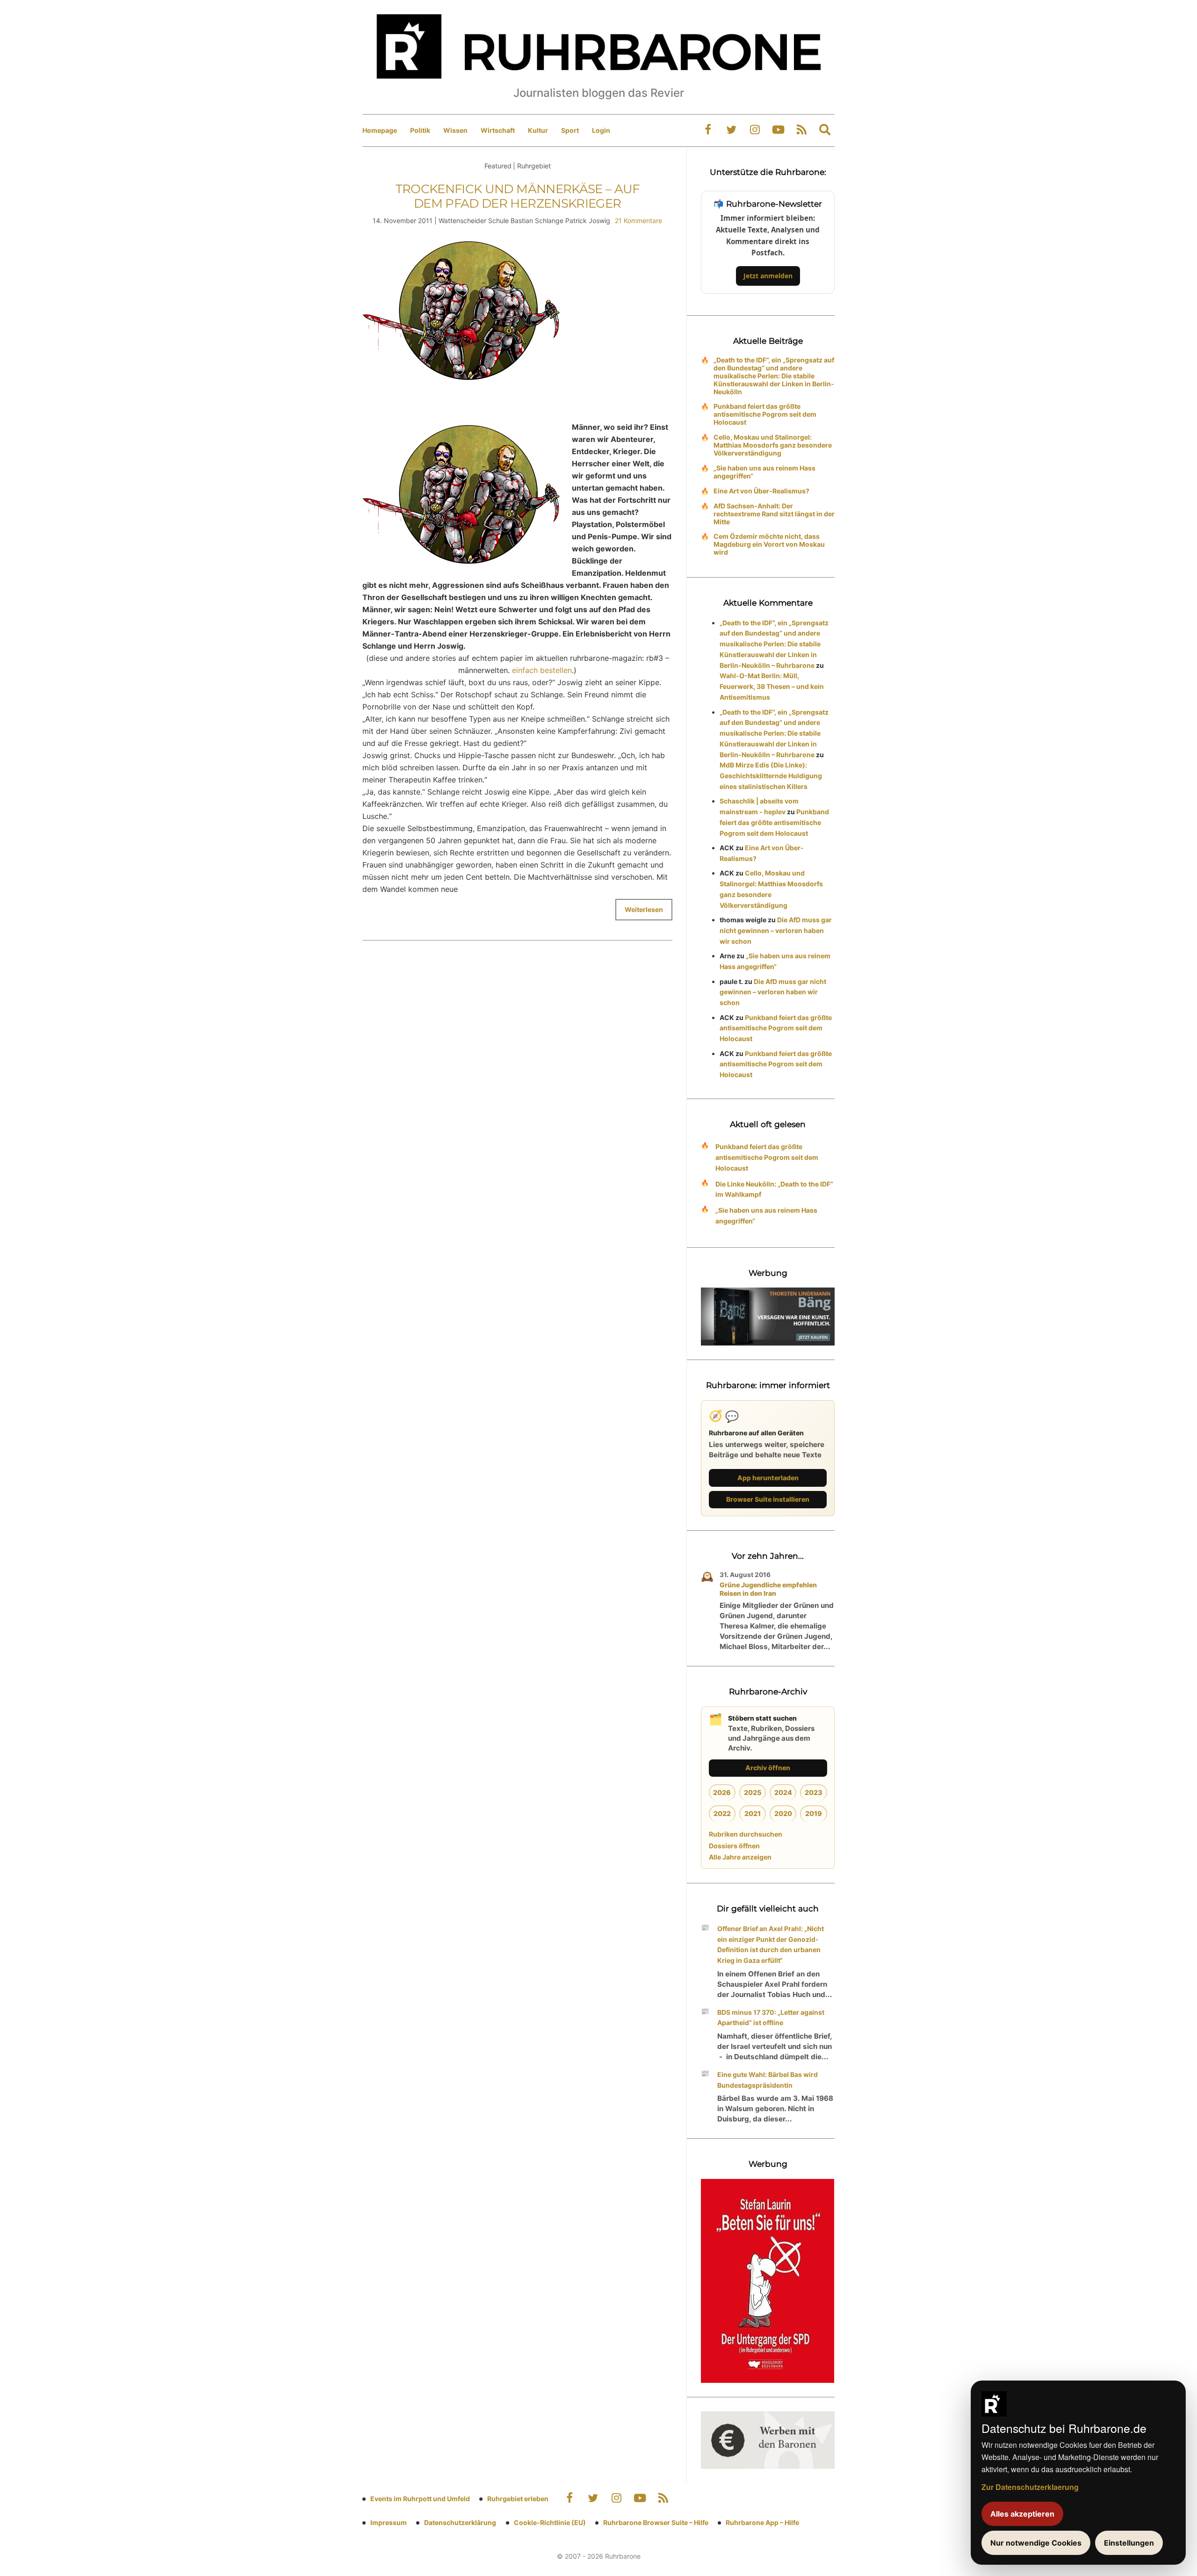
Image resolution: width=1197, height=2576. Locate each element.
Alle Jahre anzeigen (740, 1857)
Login (601, 130)
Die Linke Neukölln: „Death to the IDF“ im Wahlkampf (774, 1189)
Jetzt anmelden (768, 276)
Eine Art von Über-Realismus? (761, 491)
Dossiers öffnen (734, 1846)
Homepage (380, 130)
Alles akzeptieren (1022, 2514)
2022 (722, 1813)
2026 (722, 1792)
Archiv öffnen (768, 1768)
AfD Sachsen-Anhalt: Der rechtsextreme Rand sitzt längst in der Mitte (774, 514)
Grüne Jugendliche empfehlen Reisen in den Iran (768, 1589)
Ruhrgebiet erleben (518, 2499)
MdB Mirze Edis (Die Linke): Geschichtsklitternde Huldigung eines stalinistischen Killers (771, 776)
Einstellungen (1129, 2543)
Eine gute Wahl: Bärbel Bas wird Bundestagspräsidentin (768, 2080)
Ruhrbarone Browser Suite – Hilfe (656, 2522)
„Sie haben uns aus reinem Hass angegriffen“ (764, 472)
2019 (814, 1813)
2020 (783, 1813)
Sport (570, 130)
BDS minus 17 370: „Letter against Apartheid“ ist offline (771, 2018)
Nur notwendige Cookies (1036, 2543)
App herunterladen (768, 1478)
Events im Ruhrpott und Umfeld (420, 2499)
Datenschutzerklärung (460, 2522)
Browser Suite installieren (768, 1499)
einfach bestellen (542, 670)
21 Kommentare (638, 221)
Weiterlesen (644, 909)
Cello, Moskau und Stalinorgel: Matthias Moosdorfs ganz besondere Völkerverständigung (773, 445)
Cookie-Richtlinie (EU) (550, 2522)
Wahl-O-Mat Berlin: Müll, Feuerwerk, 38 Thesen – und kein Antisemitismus (772, 686)
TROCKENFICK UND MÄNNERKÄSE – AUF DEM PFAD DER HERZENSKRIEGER (518, 196)
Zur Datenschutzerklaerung (1030, 2487)
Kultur (538, 130)
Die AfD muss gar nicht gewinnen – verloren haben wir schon (776, 930)
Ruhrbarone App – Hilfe (762, 2522)
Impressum (389, 2522)
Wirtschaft (498, 130)
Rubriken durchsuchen (746, 1834)
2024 (783, 1792)
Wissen (455, 130)
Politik (420, 130)
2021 (753, 1813)
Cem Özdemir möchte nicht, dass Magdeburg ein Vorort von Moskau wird (769, 544)
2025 (753, 1792)
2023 (814, 1792)
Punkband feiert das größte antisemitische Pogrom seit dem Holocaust (765, 414)
